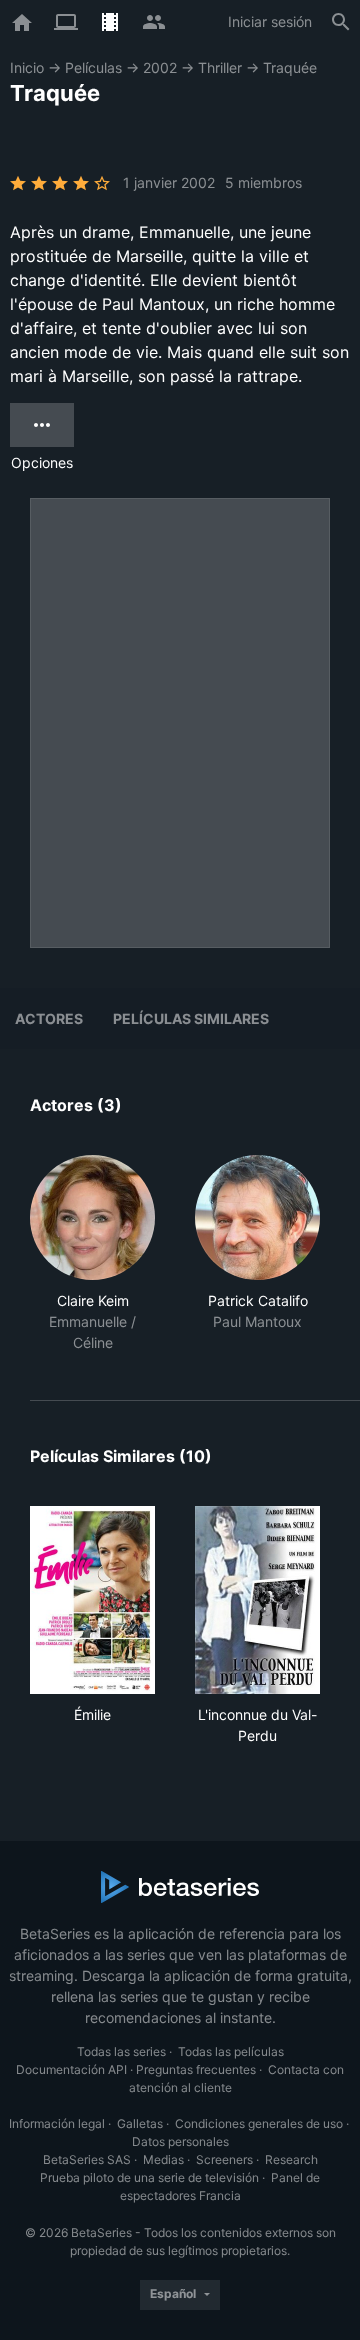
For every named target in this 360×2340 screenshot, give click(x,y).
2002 (160, 67)
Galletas (140, 2123)
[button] (92, 1254)
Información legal (57, 2123)
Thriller (220, 67)
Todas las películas (231, 2051)
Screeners (224, 2159)
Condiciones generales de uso (259, 2123)
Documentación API (71, 2069)
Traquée (290, 67)
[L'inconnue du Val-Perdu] (257, 1600)
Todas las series (121, 2051)
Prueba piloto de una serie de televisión (149, 2177)
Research (291, 2159)
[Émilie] (92, 1600)
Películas (93, 67)
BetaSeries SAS (87, 2159)
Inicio (27, 67)
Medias (163, 2159)
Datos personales (180, 2141)
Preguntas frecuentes (196, 2069)
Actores (49, 1018)
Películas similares (191, 1018)
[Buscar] (341, 22)
